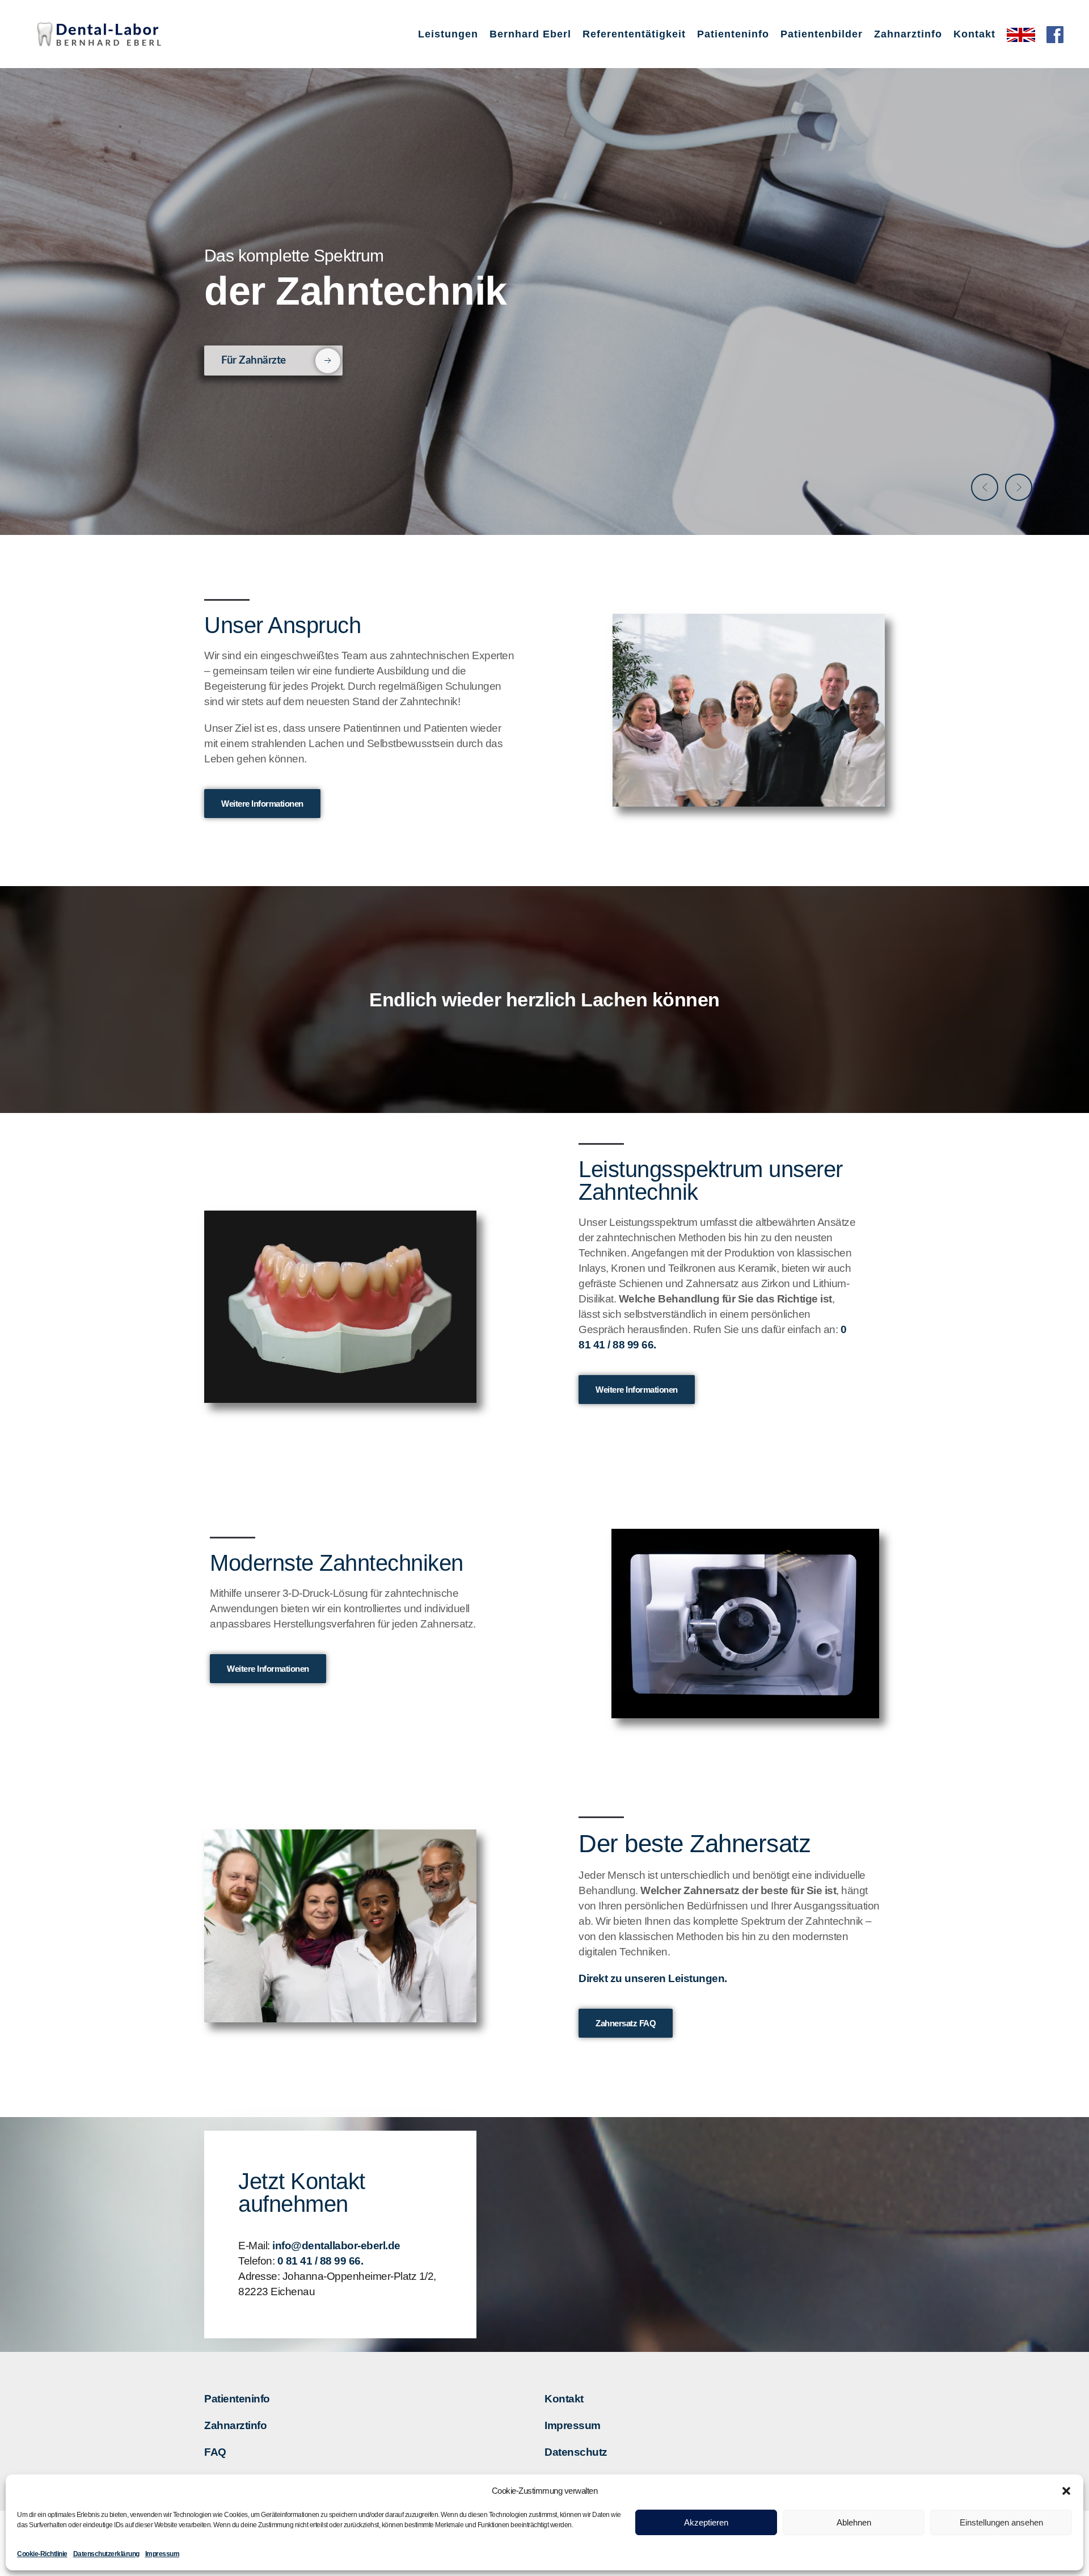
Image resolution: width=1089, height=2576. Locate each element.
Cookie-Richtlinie (42, 2554)
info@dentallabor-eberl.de (336, 2246)
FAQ (215, 2452)
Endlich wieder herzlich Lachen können (544, 1000)
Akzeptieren (706, 2522)
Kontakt (564, 2399)
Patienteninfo (237, 2399)
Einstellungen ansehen (1001, 2522)
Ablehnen (854, 2522)
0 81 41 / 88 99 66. (320, 2261)
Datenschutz (576, 2452)
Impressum (162, 2554)
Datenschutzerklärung (106, 2554)
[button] (1066, 2491)
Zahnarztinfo (235, 2425)
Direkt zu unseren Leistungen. (653, 1978)
